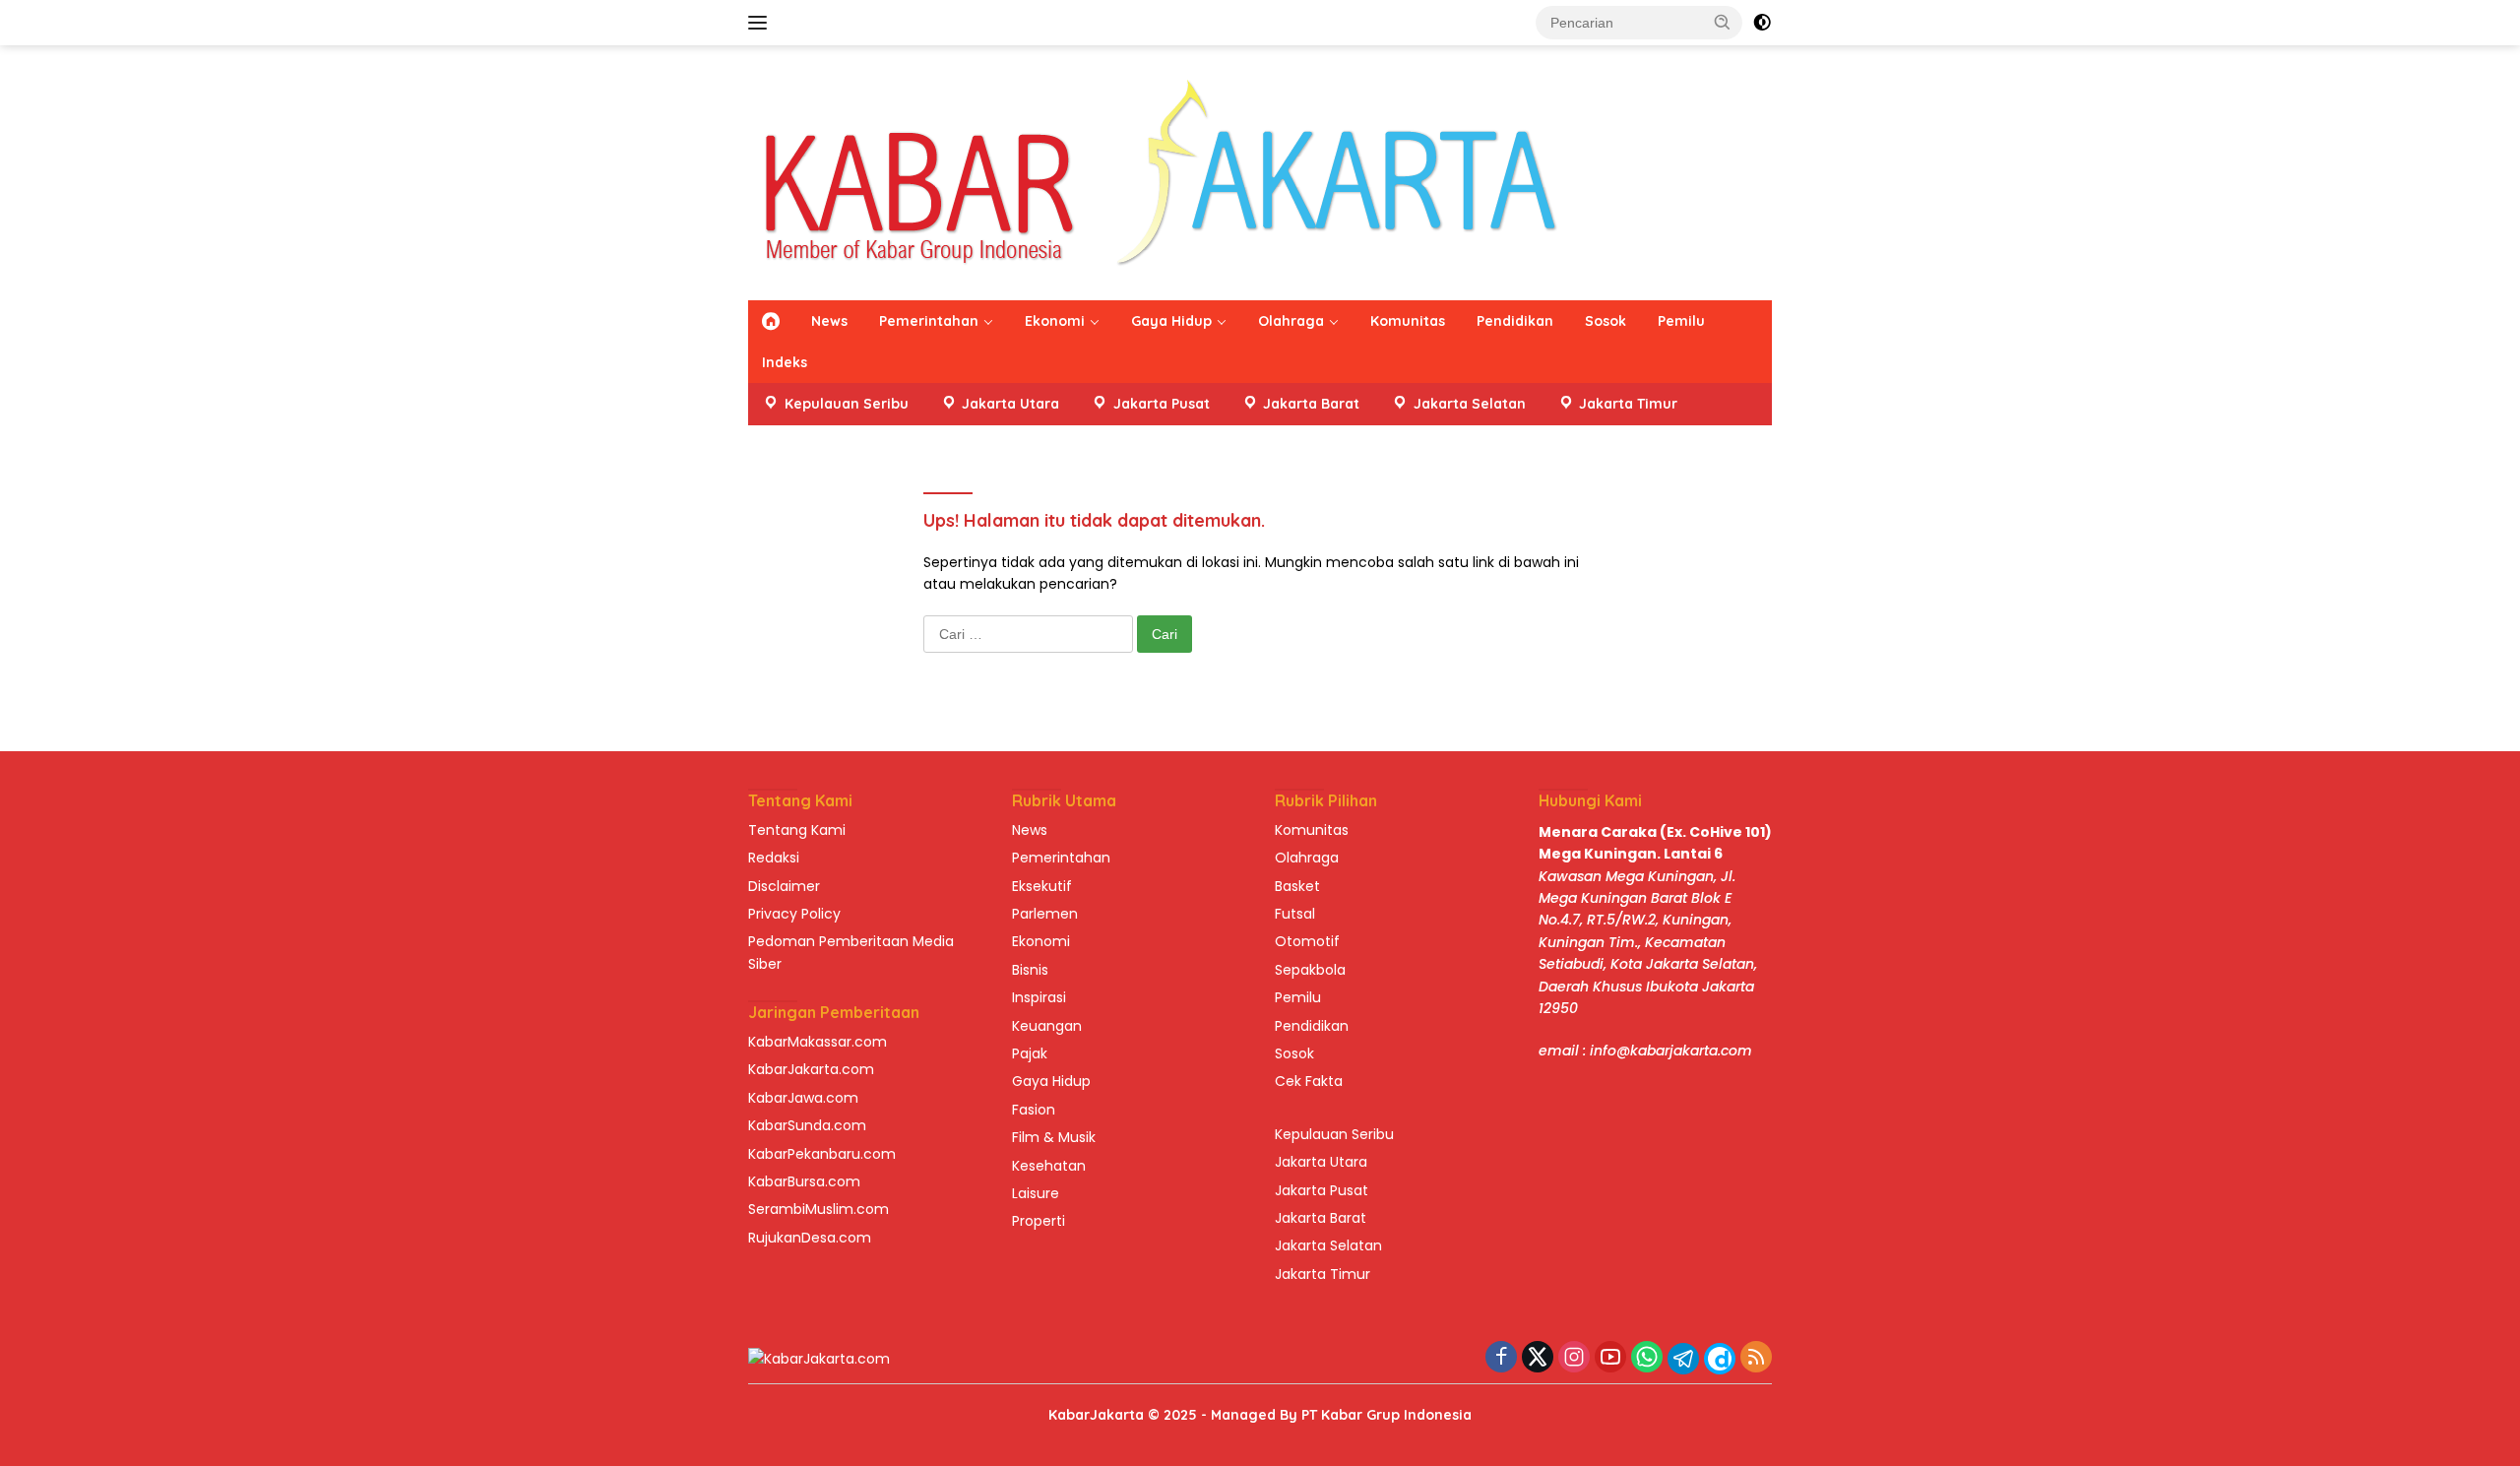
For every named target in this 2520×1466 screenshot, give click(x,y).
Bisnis (1030, 970)
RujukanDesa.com (810, 1238)
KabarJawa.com (803, 1098)
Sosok (1606, 321)
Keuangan (1047, 1026)
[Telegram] (1683, 1359)
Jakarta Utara (1321, 1162)
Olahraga (1291, 321)
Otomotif (1307, 941)
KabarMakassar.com (818, 1042)
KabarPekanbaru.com (822, 1154)
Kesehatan (1049, 1166)
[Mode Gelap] (1762, 23)
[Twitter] (1538, 1358)
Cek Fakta (1309, 1081)
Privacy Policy (794, 914)
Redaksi (774, 858)
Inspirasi (1039, 997)
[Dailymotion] (1720, 1359)
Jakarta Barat (1321, 1218)
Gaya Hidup (1171, 321)
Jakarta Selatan (1328, 1245)
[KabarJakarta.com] (1160, 171)
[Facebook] (1501, 1358)
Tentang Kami (797, 830)
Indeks (785, 362)
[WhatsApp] (1647, 1358)
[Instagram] (1574, 1358)
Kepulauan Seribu (1334, 1134)
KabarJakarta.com (811, 1069)
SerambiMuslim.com (819, 1209)
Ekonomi (1055, 321)
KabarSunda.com (807, 1125)
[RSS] (1756, 1358)
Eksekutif (1042, 886)
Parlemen (1045, 914)
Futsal (1295, 914)
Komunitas (1408, 321)
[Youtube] (1610, 1358)
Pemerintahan (929, 321)
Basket (1297, 886)
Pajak (1030, 1053)
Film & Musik (1054, 1137)
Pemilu (1681, 321)
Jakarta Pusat (1322, 1190)
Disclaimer (784, 886)
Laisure (1036, 1193)
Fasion (1034, 1110)
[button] (1723, 22)
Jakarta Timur (1323, 1274)
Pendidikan (1515, 321)
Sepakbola (1310, 970)
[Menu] (761, 23)
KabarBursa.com (804, 1181)
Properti (1039, 1221)
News (829, 321)
